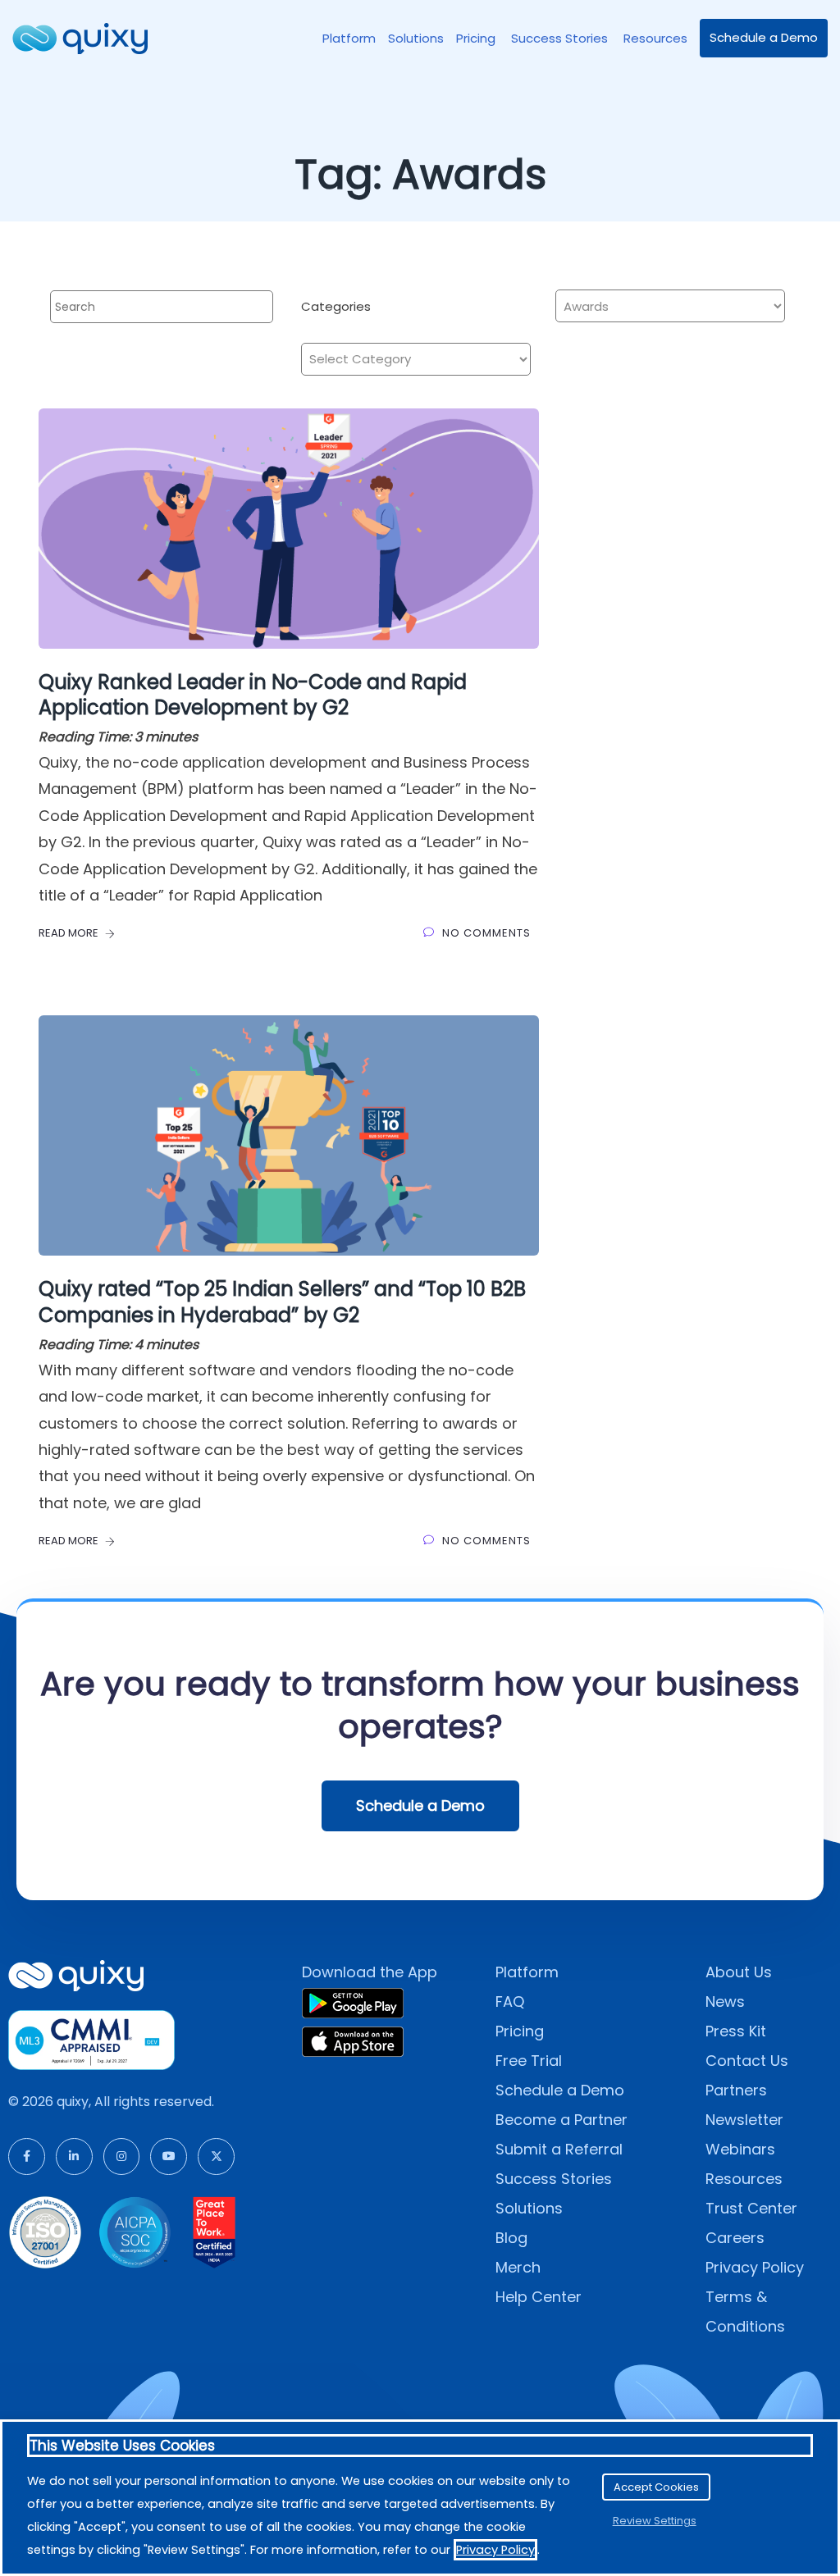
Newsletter (744, 2120)
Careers (735, 2238)
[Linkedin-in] (74, 2157)
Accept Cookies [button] (656, 2487)
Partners (736, 2090)
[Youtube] (169, 2157)
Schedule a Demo (764, 37)
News (725, 2002)
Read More (70, 933)
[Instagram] (122, 2157)
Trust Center (751, 2208)
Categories (336, 306)
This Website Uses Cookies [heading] (122, 2446)
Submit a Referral (559, 2149)
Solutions (416, 38)
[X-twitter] (216, 2157)
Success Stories (561, 38)
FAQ (510, 2002)
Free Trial (529, 2061)
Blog (511, 2238)
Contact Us (747, 2061)
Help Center (539, 2297)
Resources (655, 38)
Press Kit (736, 2031)
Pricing (477, 38)
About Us (739, 1972)
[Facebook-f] (27, 2157)
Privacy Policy (755, 2267)
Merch (518, 2267)
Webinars (740, 2149)
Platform (349, 38)
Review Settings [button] (655, 2521)
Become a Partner (562, 2120)
